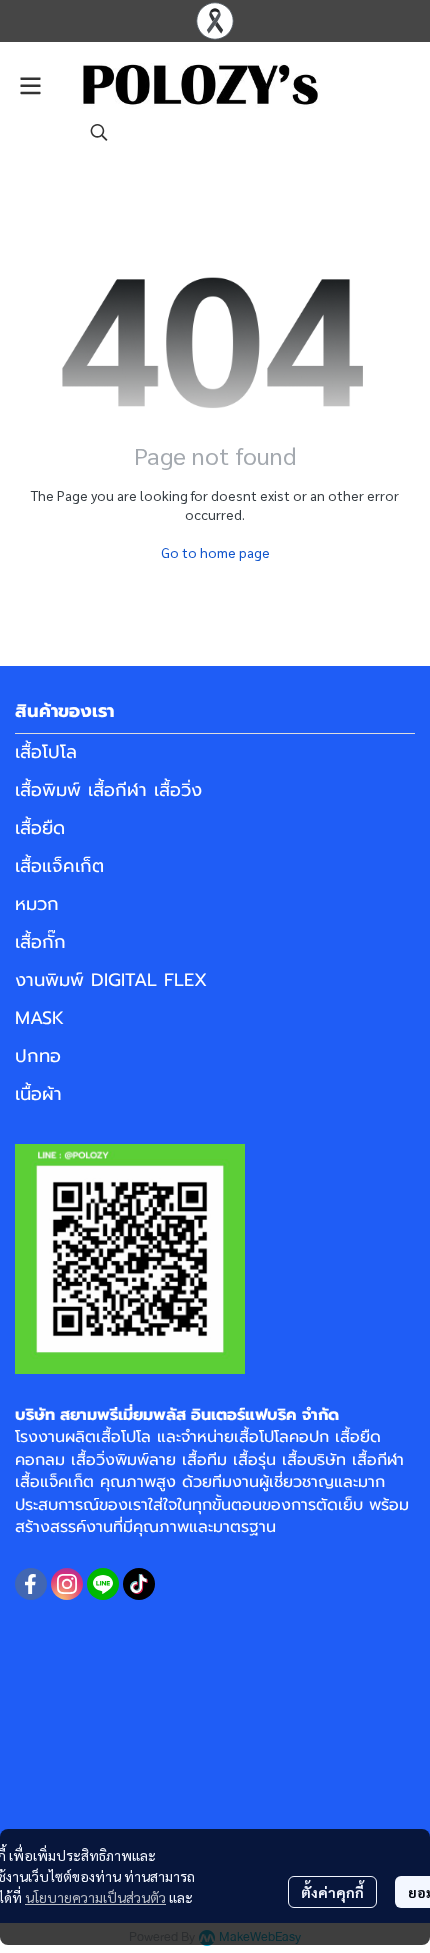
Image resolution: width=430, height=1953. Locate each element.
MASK (39, 1018)
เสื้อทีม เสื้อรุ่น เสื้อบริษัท (264, 1460)
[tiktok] (139, 1584)
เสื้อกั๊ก (40, 942)
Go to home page (215, 552)
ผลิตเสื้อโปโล (108, 1437)
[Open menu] (30, 86)
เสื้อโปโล (46, 752)
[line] (103, 1584)
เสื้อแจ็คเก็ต (59, 866)
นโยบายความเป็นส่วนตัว (95, 1897)
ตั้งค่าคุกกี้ (332, 1892)
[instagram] (67, 1584)
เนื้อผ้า (38, 1094)
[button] (99, 132)
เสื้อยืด (40, 828)
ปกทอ (38, 1056)
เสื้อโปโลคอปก (281, 1437)
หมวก (37, 904)
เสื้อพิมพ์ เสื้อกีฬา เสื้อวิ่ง (108, 790)
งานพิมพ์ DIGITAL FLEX (111, 980)
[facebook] (31, 1584)
